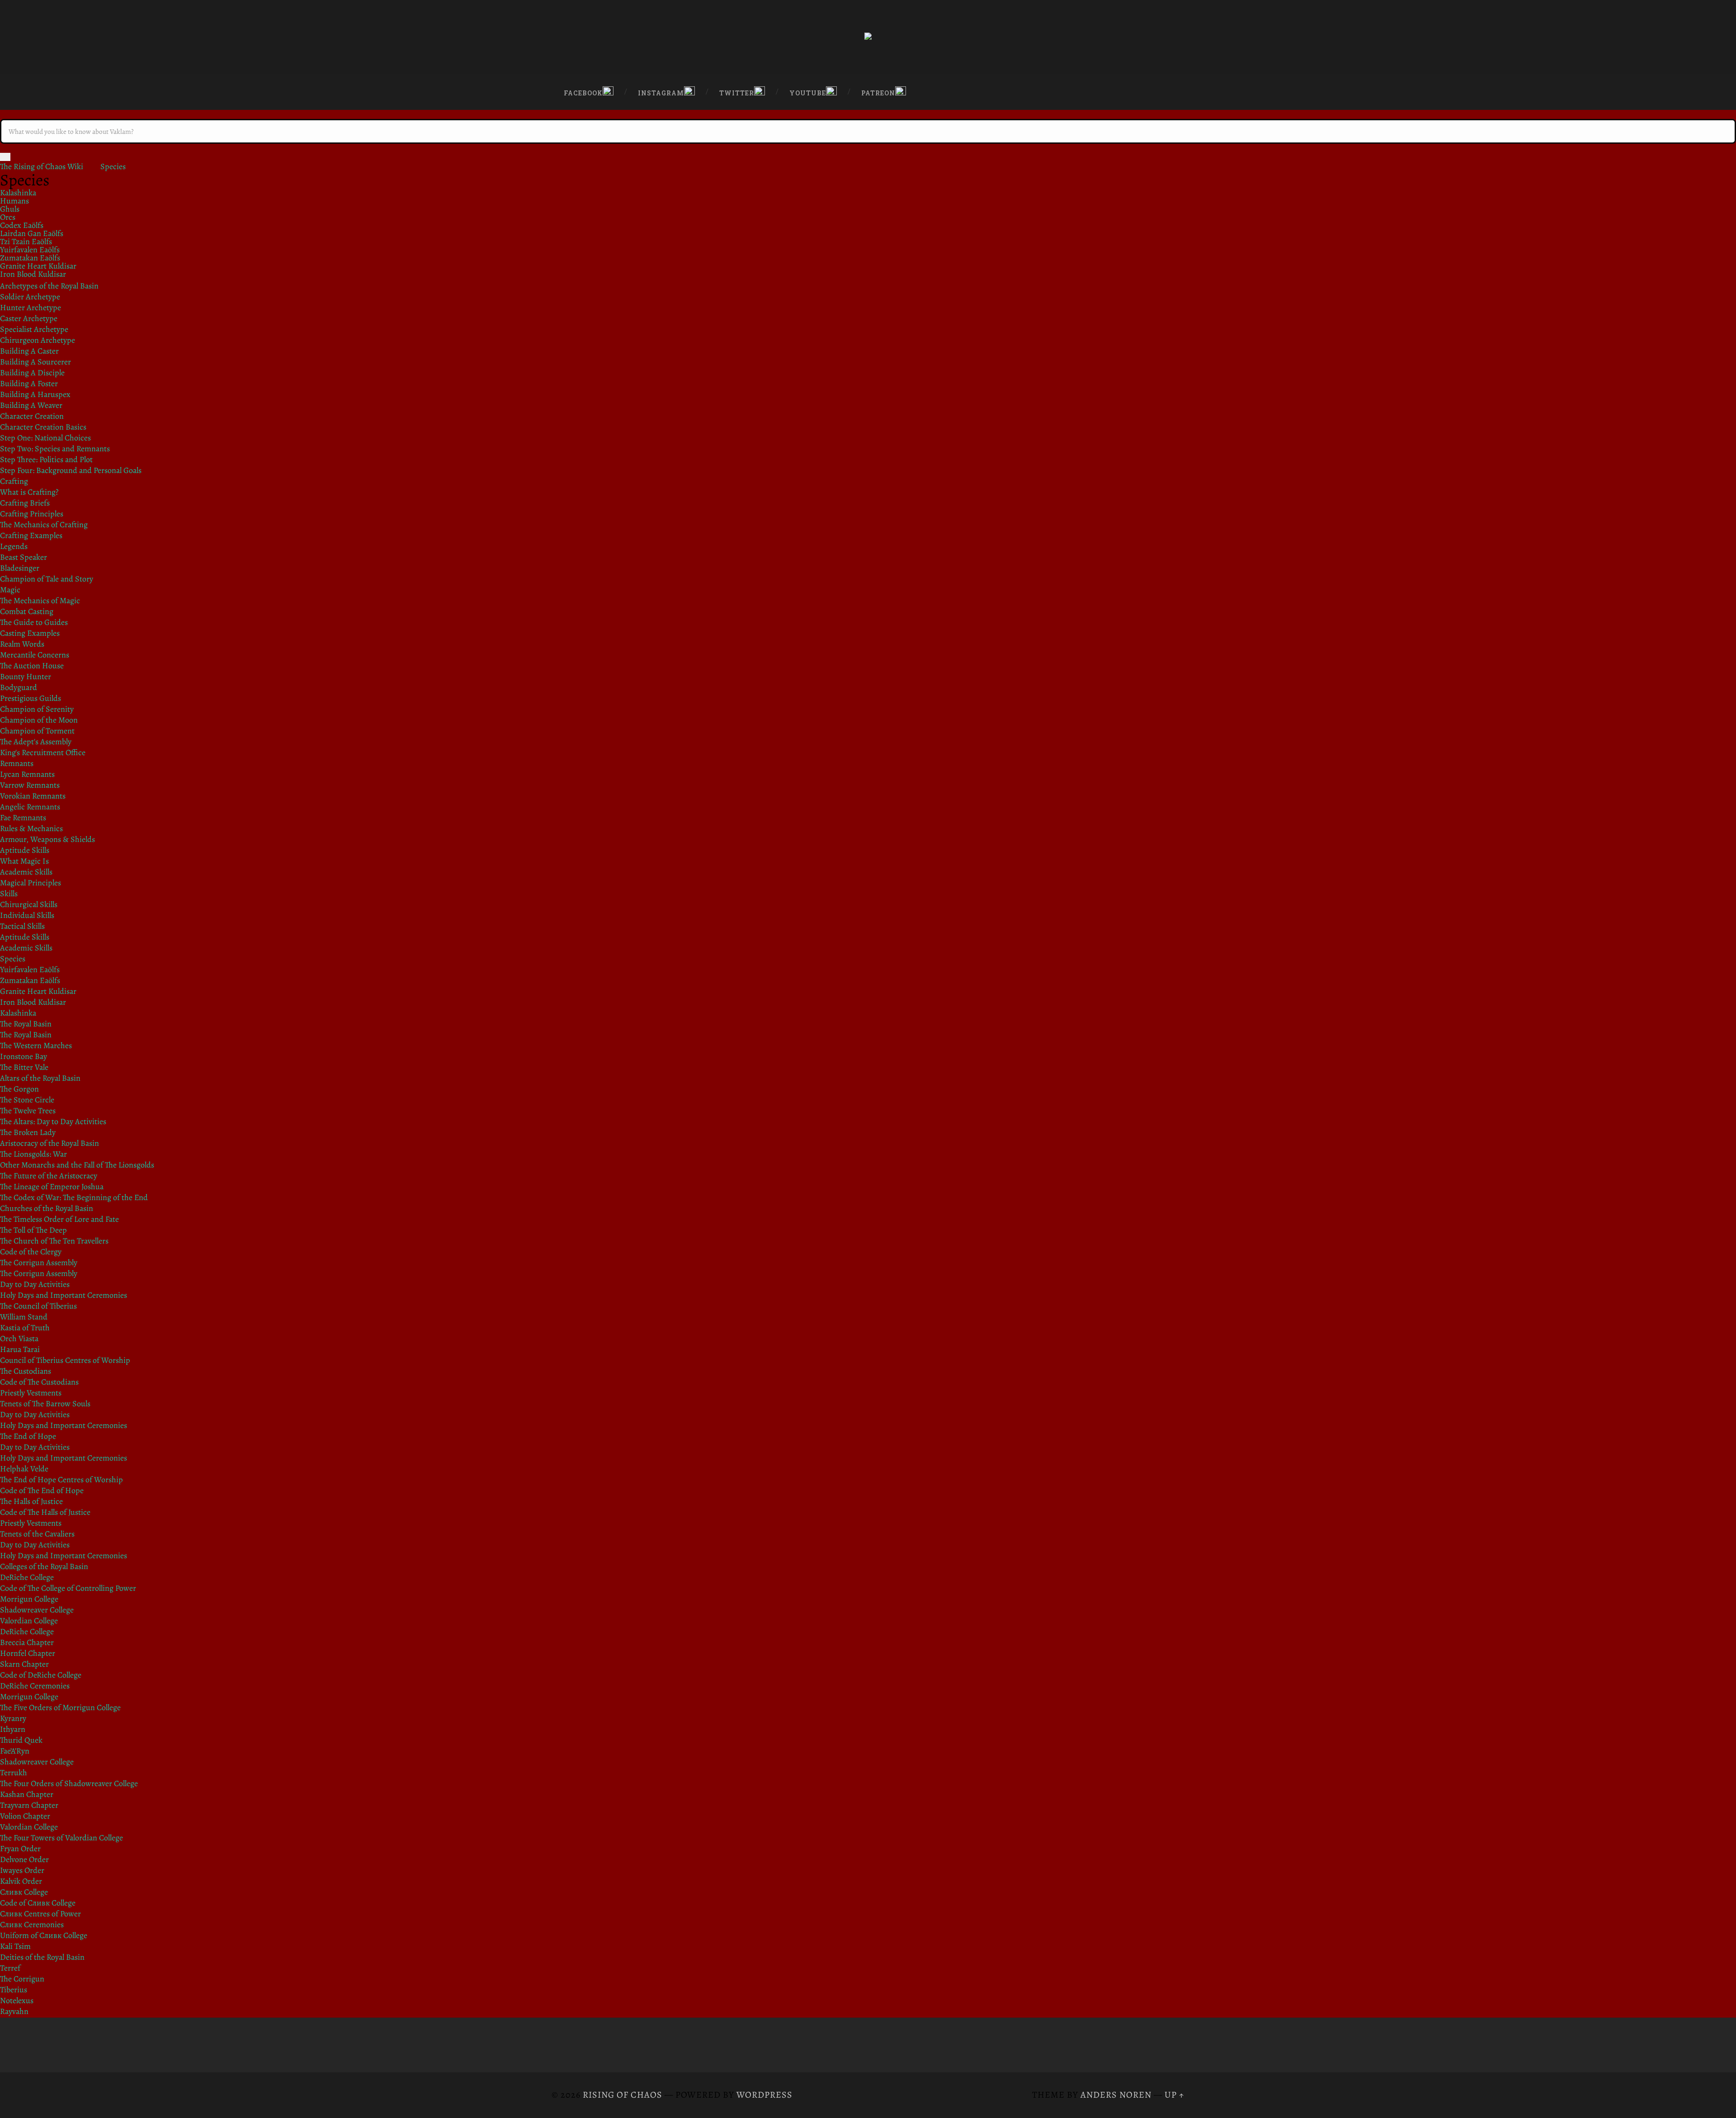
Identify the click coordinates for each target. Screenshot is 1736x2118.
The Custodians (26, 1371)
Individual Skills (27, 915)
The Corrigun (22, 1979)
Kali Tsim (15, 1946)
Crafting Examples (31, 535)
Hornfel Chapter (28, 1653)
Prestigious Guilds (31, 698)
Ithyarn (13, 1729)
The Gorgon (19, 1089)
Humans (14, 201)
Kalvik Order (21, 1881)
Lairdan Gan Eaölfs (32, 233)
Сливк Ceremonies (32, 1924)
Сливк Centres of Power (40, 1914)
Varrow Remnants (30, 785)
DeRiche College (27, 1577)
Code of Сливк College (38, 1903)
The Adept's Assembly (36, 742)
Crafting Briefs (25, 503)
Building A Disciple (32, 373)
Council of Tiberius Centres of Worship (65, 1360)
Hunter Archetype (31, 307)
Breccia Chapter (27, 1642)
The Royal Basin (26, 1024)
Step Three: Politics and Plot (46, 459)
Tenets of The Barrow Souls (45, 1404)
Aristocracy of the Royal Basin (50, 1143)
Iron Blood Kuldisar (33, 274)
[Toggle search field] (1169, 90)
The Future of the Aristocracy (49, 1176)
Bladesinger (20, 568)
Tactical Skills (22, 926)
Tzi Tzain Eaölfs (26, 241)
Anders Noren (1116, 2095)
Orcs (8, 217)
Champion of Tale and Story (47, 579)
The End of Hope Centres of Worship (61, 1480)
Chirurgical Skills (29, 904)
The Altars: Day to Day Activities (53, 1121)
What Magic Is (24, 861)
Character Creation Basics (43, 427)
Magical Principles (31, 883)
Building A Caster (29, 351)
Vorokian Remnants (33, 796)
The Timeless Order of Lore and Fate (59, 1219)
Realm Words (22, 644)
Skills (9, 894)
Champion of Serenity (37, 709)
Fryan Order (20, 1849)
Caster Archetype (29, 318)
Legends (14, 546)
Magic (10, 590)
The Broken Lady (28, 1132)
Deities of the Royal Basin (42, 1957)
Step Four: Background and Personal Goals (71, 470)
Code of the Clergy (31, 1252)
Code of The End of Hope (42, 1490)
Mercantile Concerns (35, 655)
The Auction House (32, 666)
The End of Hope (28, 1436)
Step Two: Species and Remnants (55, 449)
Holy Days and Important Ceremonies (64, 1295)
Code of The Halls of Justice (45, 1512)
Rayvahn (14, 2011)
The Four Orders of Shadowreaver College (69, 1783)
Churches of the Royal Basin (47, 1208)
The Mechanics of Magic (40, 600)
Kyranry (13, 1718)
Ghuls (10, 209)
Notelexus (17, 2000)
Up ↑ (1175, 2095)
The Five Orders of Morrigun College (60, 1707)
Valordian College (29, 1621)
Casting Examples (30, 633)
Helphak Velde (24, 1469)
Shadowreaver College (37, 1610)
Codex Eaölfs (22, 225)
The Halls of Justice (31, 1501)
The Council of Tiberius (38, 1306)
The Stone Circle (27, 1100)
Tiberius (14, 1990)
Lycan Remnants (27, 774)
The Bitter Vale (24, 1067)
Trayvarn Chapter (29, 1805)
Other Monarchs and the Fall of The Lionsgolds (77, 1165)
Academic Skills (26, 872)
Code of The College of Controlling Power (68, 1588)
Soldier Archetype (30, 297)
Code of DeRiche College (41, 1675)
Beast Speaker (24, 557)
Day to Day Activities (35, 1284)
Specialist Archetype (34, 329)
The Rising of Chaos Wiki (42, 166)
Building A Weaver (31, 405)
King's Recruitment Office (43, 752)
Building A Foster (29, 383)
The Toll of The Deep (33, 1230)
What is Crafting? (29, 492)
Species (113, 166)
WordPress (764, 2095)
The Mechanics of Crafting (44, 525)
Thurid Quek (21, 1740)
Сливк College (24, 1892)
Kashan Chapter (27, 1794)
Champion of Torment (37, 731)
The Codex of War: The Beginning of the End (74, 1197)
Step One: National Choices (45, 438)
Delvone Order (24, 1859)
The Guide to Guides (34, 622)
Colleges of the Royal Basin (44, 1566)
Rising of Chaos (623, 2095)
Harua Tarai (20, 1349)
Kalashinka (18, 193)
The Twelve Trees (28, 1111)
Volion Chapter (25, 1816)
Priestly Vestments (31, 1393)
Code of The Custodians (39, 1382)
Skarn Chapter (24, 1664)
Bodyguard (19, 687)
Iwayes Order (22, 1870)
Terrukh (14, 1773)
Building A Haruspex (35, 394)
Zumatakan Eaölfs (30, 258)
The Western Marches (36, 1045)
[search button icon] (5, 157)
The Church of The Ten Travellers (54, 1241)
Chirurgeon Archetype (38, 340)
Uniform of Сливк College (44, 1935)
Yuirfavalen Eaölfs (30, 250)
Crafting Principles (32, 514)
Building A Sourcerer (35, 362)
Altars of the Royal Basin (40, 1078)
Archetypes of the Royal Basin (49, 286)
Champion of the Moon (39, 720)
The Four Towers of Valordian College (61, 1838)
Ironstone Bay (24, 1056)
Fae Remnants (23, 818)
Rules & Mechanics (31, 828)
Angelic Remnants (30, 807)
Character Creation (32, 416)
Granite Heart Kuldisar (38, 266)
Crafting (14, 481)
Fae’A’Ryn (15, 1751)
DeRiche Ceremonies (35, 1686)
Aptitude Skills (25, 850)
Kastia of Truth (25, 1328)
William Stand (24, 1317)
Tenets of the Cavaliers (37, 1534)
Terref (10, 1968)
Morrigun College (29, 1599)
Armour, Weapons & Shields (47, 839)
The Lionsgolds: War (33, 1154)
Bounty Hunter (26, 676)
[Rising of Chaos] (868, 37)
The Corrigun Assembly (39, 1262)
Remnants (17, 763)
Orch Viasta (19, 1338)
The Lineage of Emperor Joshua (52, 1187)
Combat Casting (27, 611)
